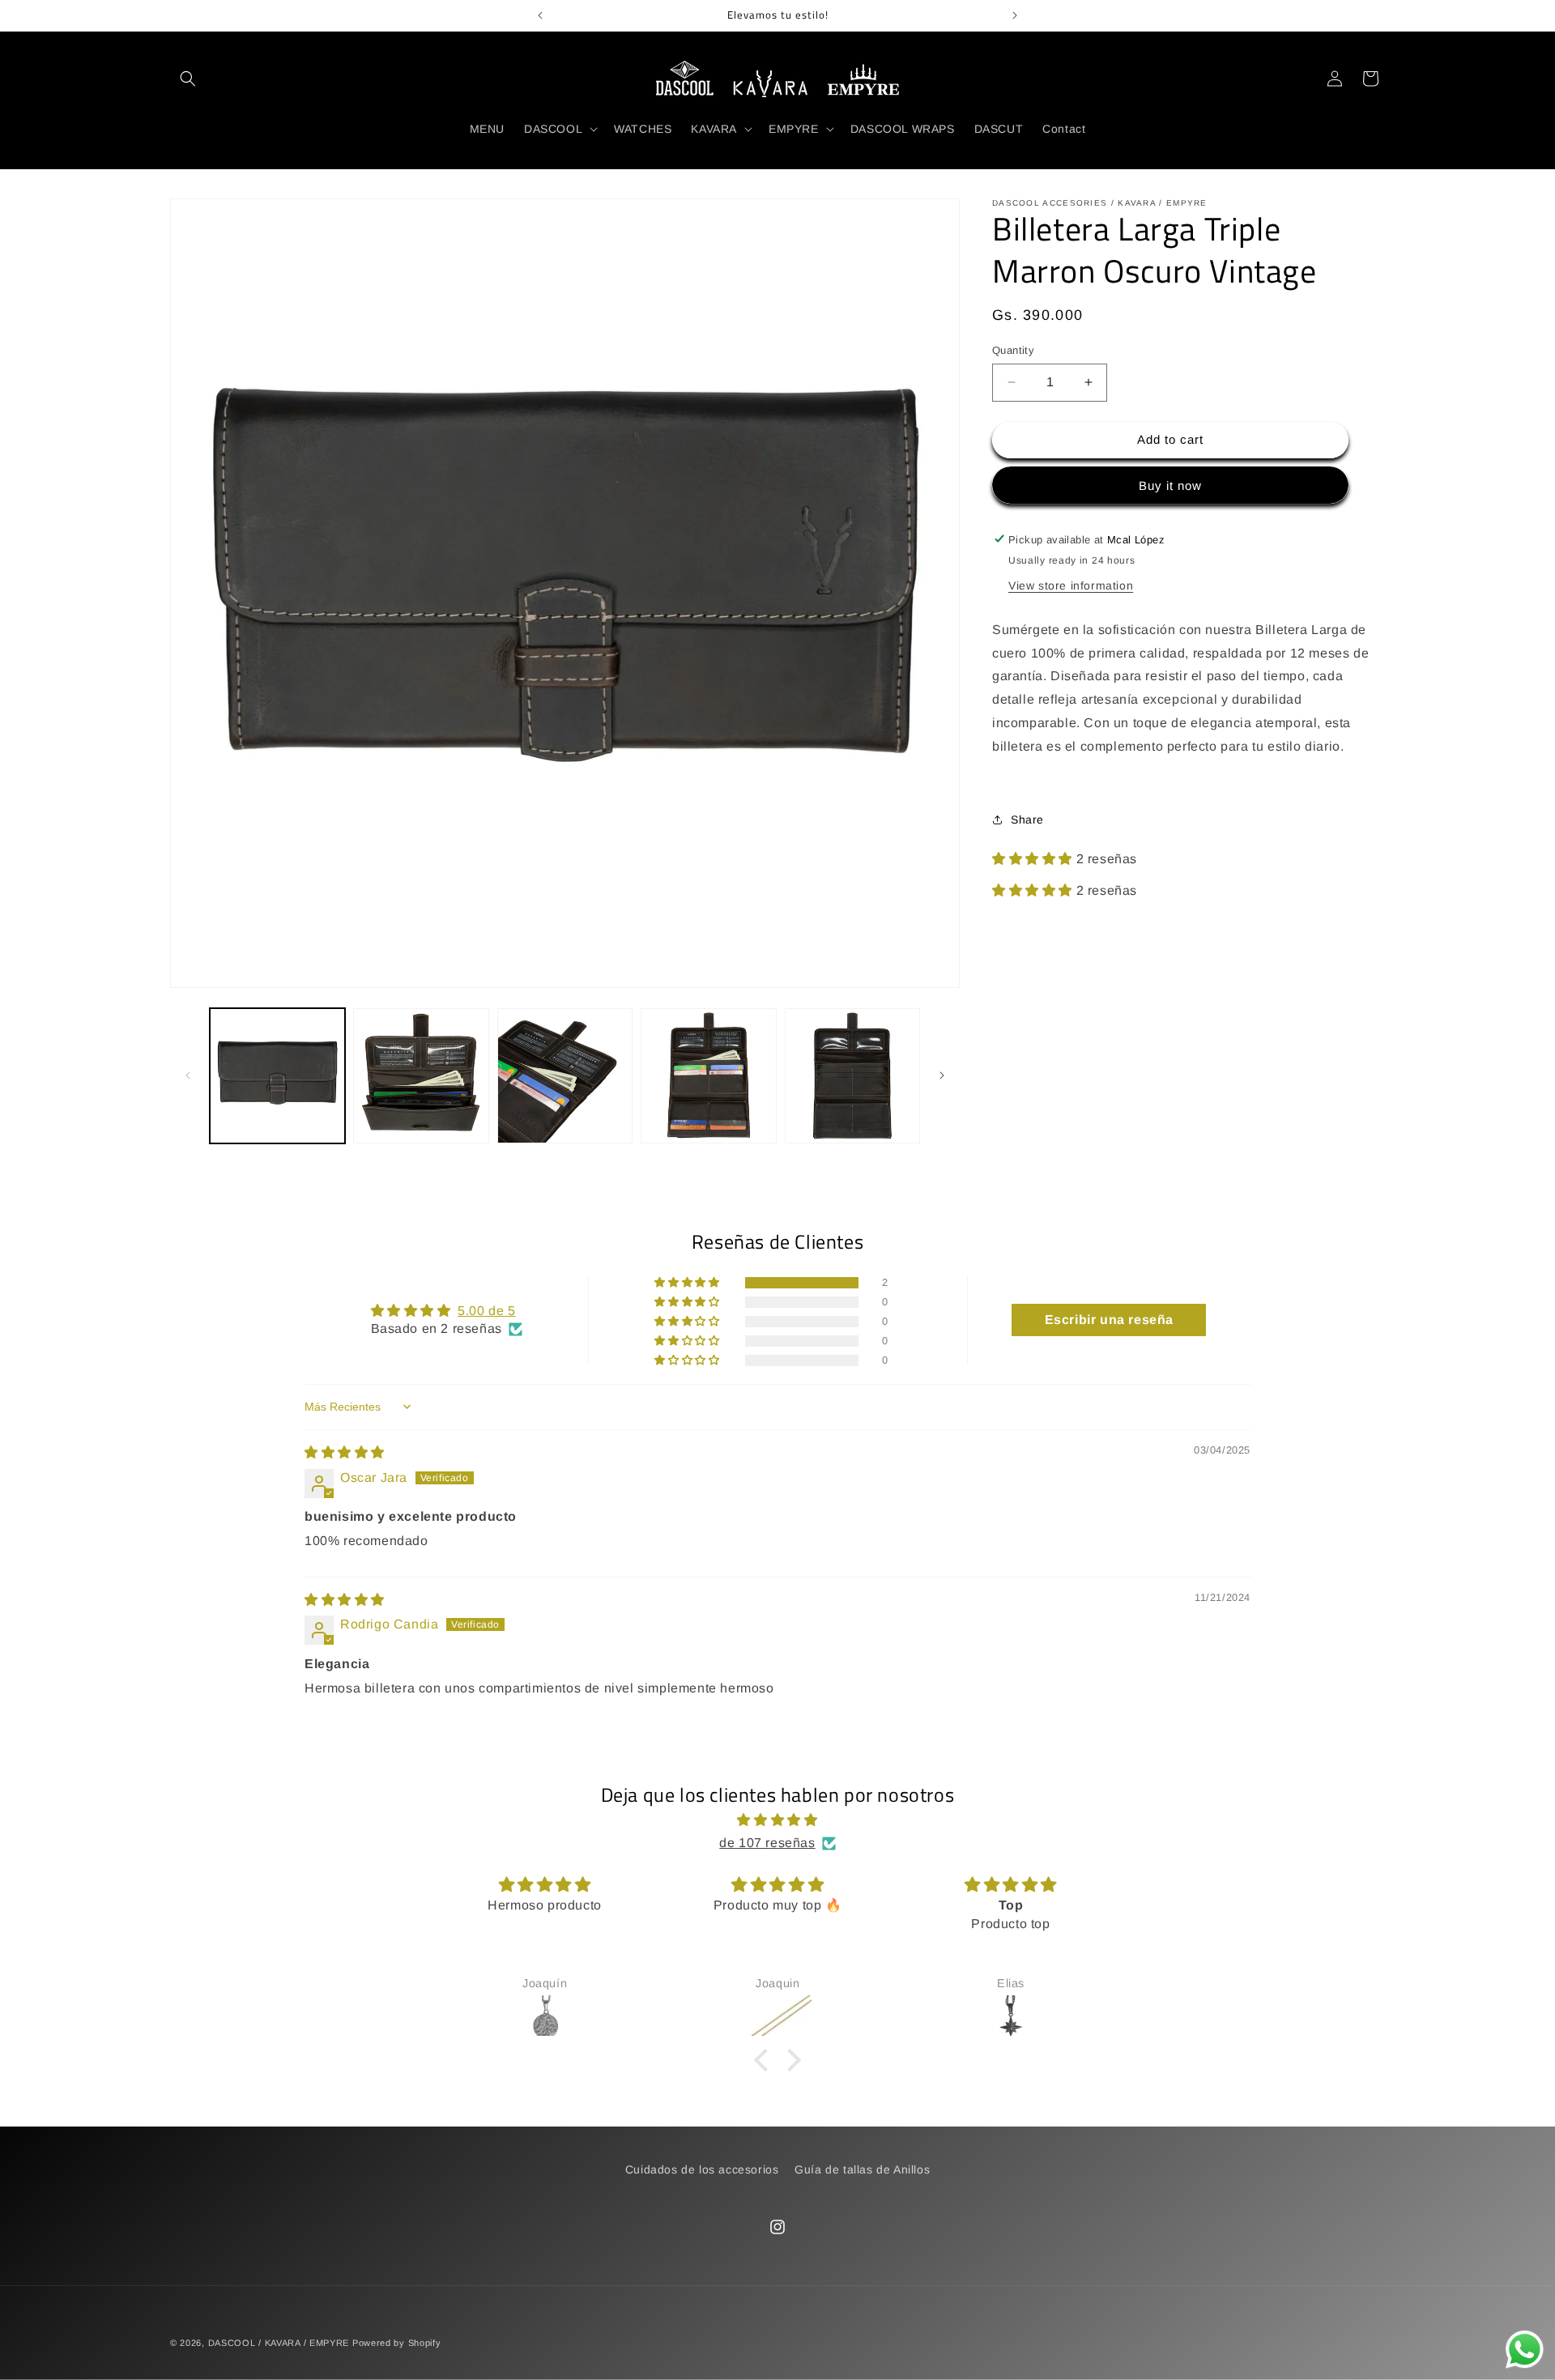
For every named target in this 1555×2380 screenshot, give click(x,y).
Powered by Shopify (397, 2343)
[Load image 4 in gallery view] (708, 1076)
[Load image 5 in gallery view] (852, 1076)
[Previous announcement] (540, 15)
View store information (1071, 585)
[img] (345, 1452)
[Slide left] (188, 1075)
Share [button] (1027, 819)
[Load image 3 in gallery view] (565, 1076)
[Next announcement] (1015, 15)
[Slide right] (942, 1075)
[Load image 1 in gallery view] (277, 1076)
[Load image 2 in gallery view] (421, 1076)
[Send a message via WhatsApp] (1525, 2350)
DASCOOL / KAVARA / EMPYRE (279, 2343)
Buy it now (1170, 485)
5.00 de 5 (486, 1311)
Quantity (1013, 350)
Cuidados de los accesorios (702, 2169)
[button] (188, 79)
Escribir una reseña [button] (1109, 1320)
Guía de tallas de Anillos (862, 2169)
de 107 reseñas (767, 1843)
